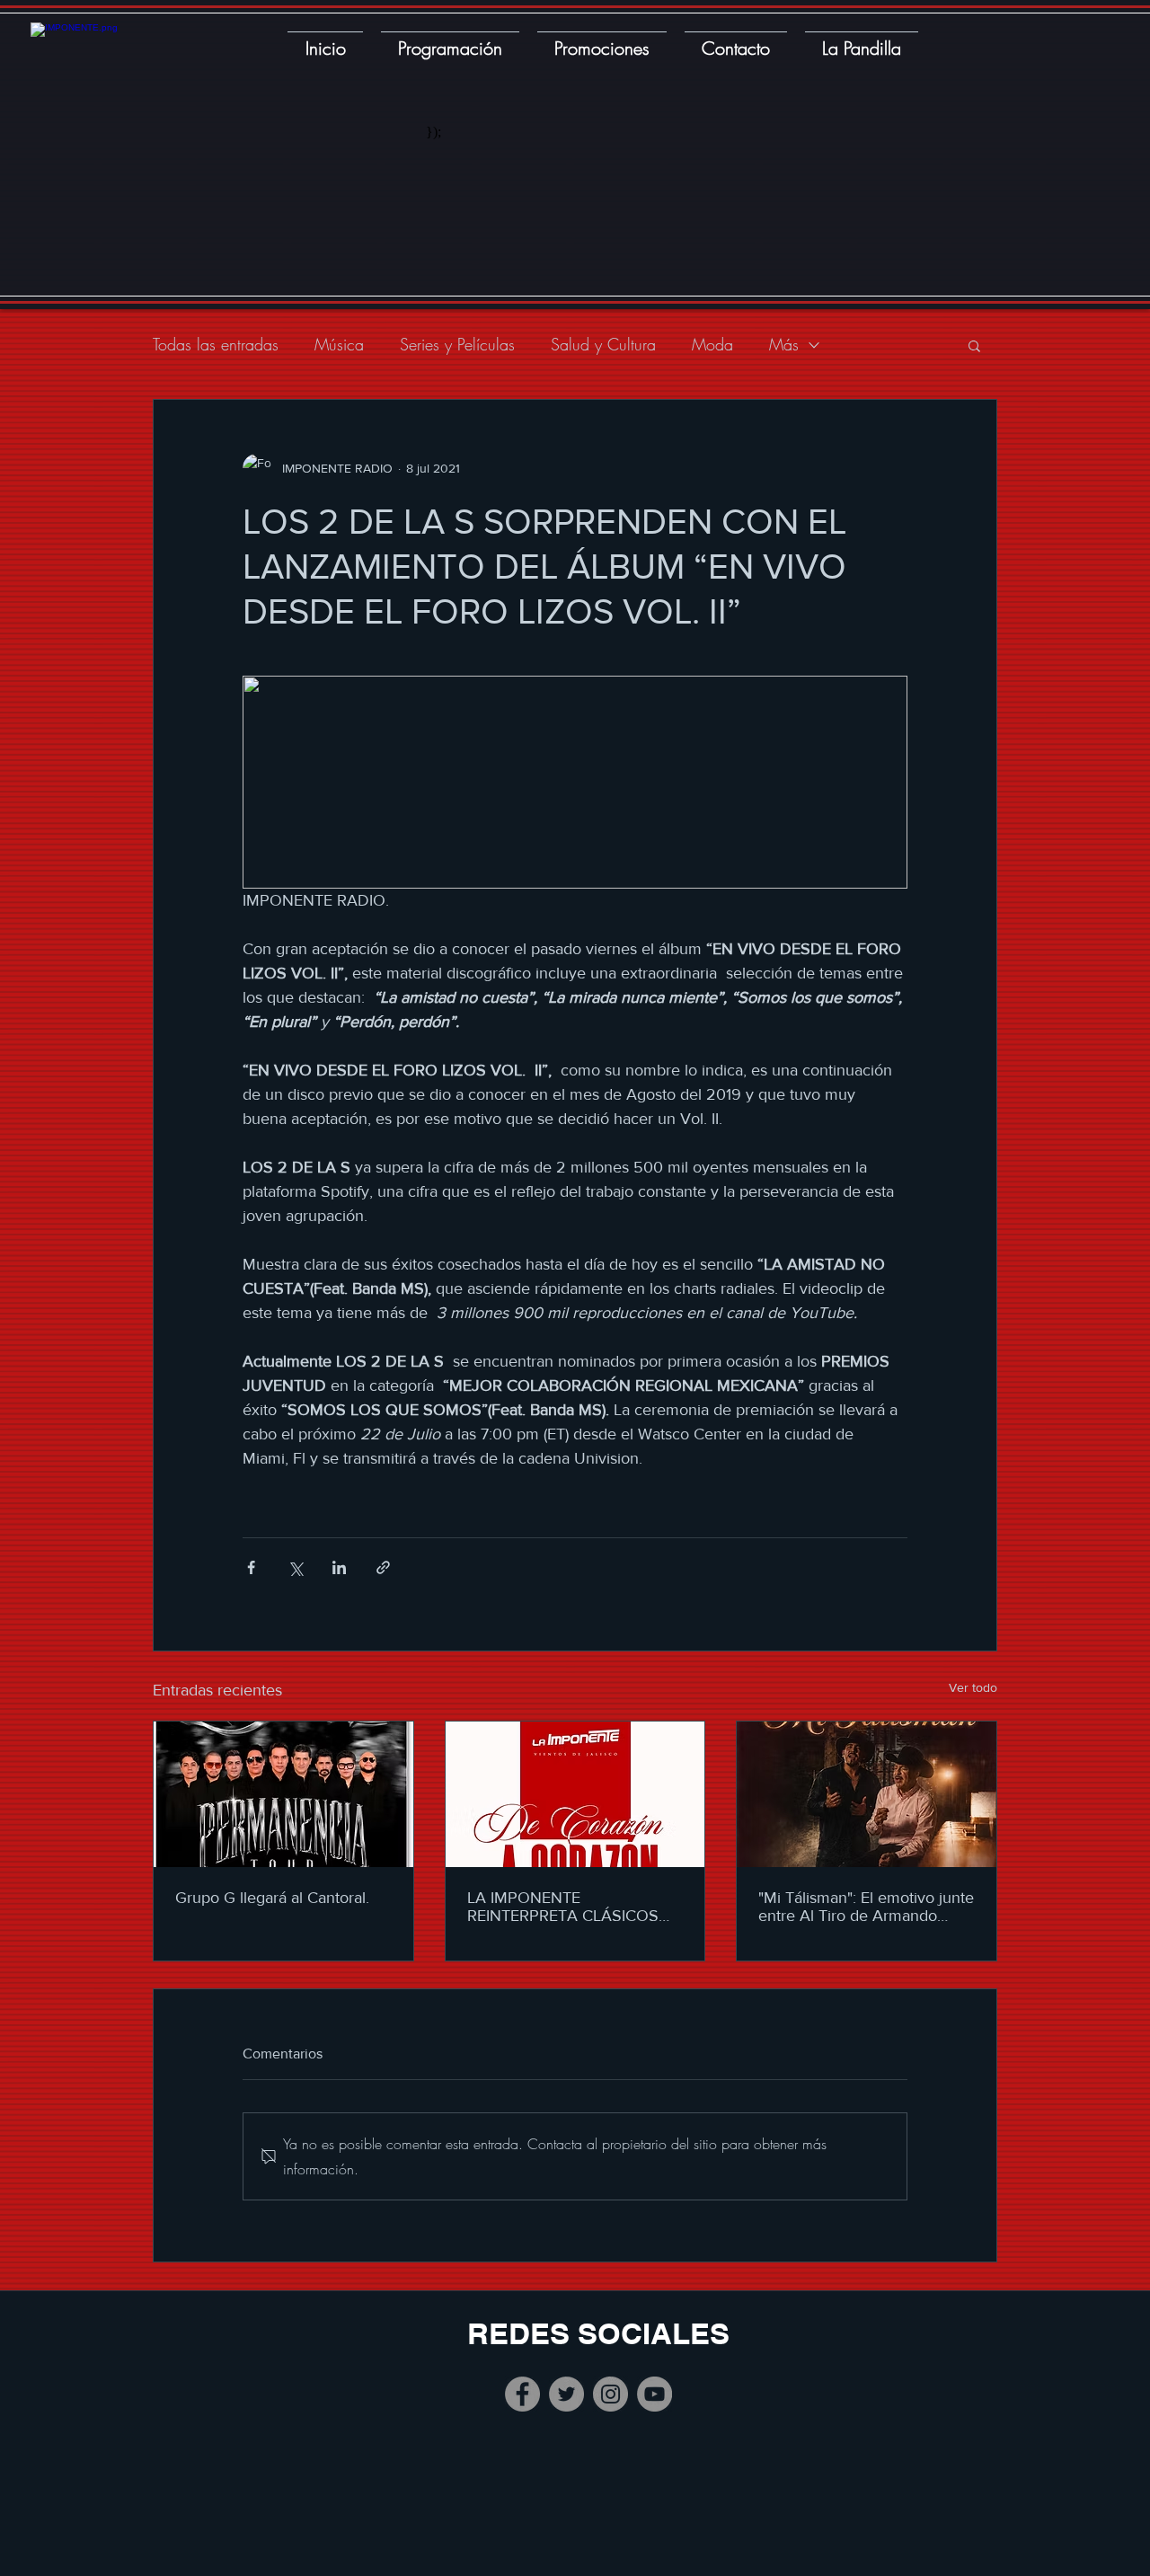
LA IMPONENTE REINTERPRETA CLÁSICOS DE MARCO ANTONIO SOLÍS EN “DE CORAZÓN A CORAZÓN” (571, 1907)
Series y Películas (457, 344)
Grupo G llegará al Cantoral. (272, 1898)
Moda (712, 344)
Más (784, 344)
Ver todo (973, 1687)
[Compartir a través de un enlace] (383, 1567)
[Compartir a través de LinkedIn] (339, 1567)
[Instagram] (610, 2394)
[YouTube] (655, 2394)
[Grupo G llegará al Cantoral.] (283, 1794)
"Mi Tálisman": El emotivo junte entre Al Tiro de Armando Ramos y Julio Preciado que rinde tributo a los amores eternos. (866, 1907)
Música (339, 344)
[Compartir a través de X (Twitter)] (295, 1567)
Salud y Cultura (603, 344)
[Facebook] (522, 2394)
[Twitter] (566, 2394)
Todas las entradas (216, 344)
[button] (974, 345)
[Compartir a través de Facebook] (251, 1567)
